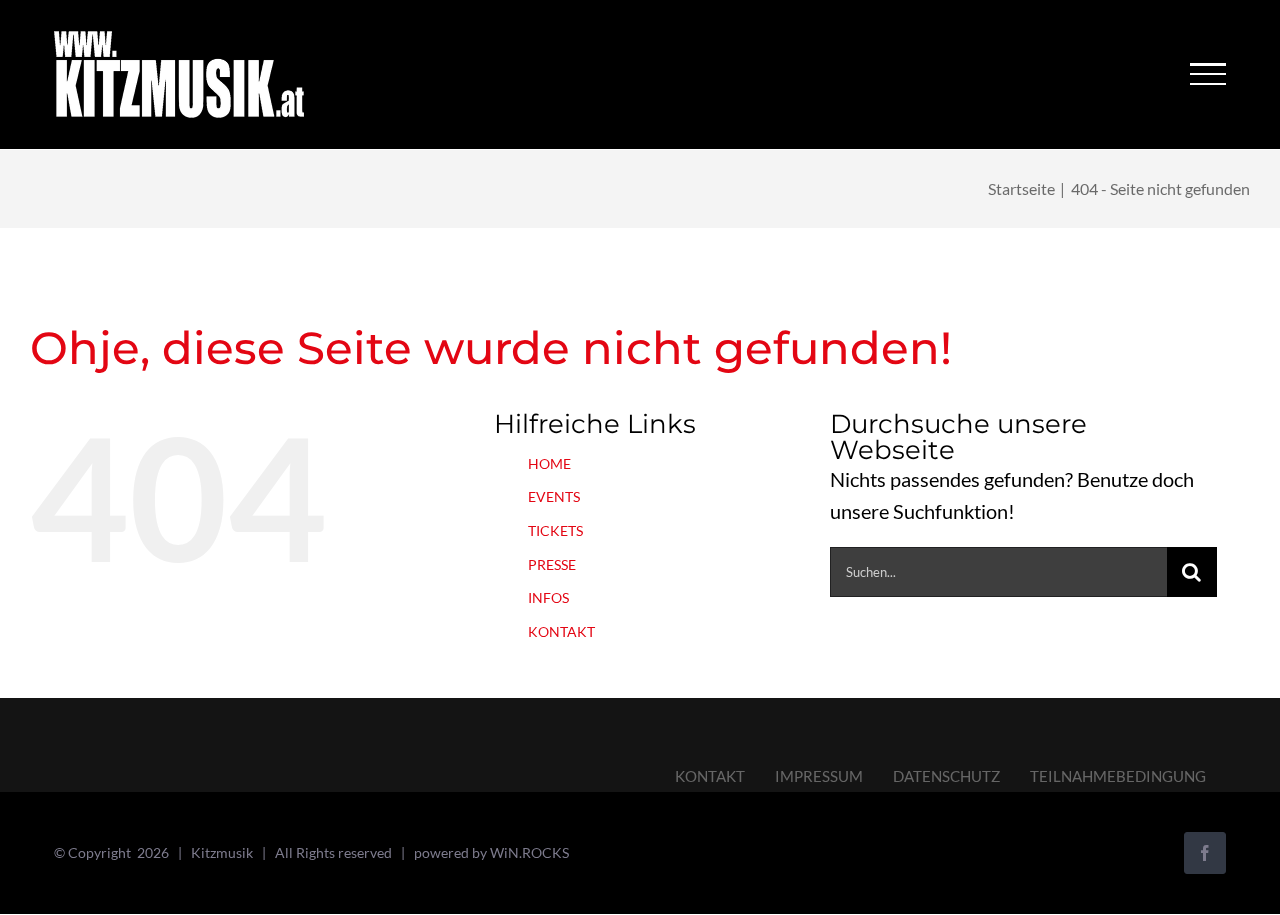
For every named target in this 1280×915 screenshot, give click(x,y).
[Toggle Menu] (1207, 74)
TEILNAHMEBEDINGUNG (1118, 776)
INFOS (548, 597)
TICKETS (555, 530)
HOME (549, 463)
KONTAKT (561, 631)
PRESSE (552, 564)
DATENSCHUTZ (946, 776)
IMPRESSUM (819, 776)
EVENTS (554, 496)
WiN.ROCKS (529, 852)
